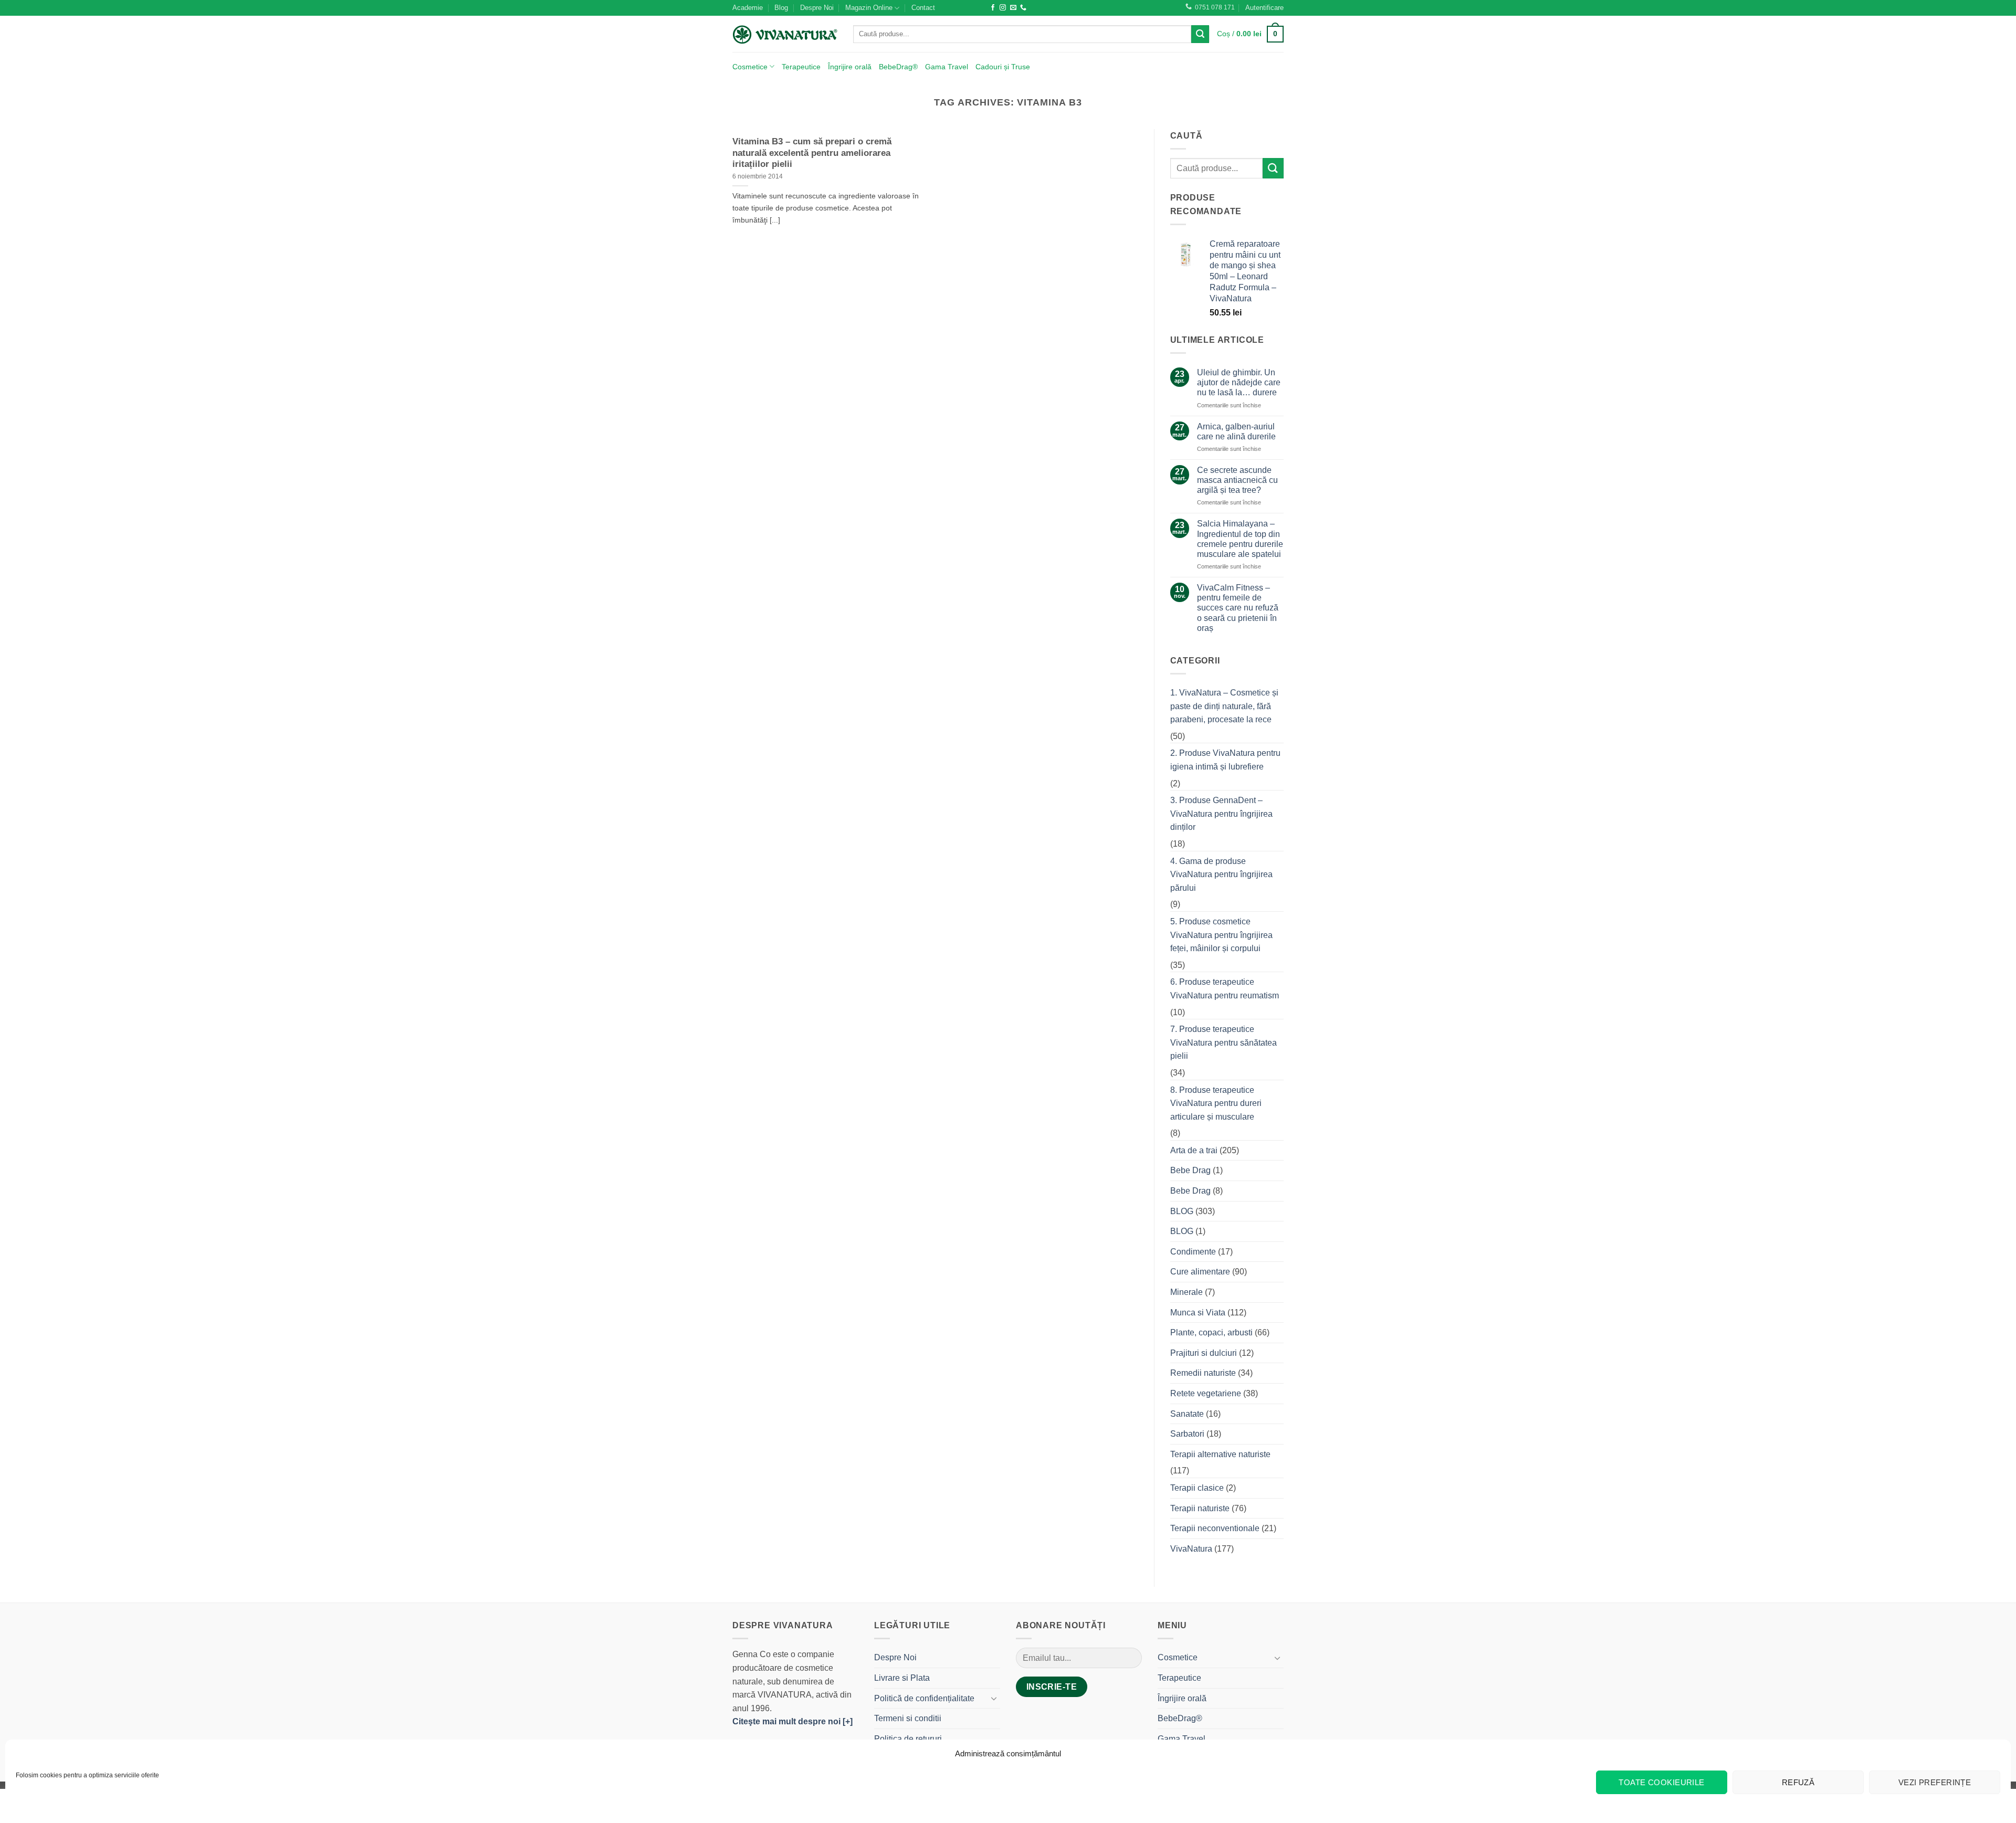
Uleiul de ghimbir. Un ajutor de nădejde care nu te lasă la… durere (1239, 382)
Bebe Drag (1190, 1170)
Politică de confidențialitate (924, 1698)
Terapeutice (801, 67)
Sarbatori (1187, 1434)
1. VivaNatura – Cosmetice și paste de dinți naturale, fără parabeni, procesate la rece (1224, 706)
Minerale (1186, 1292)
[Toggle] (994, 1698)
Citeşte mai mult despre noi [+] (792, 1721)
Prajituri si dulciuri (1204, 1353)
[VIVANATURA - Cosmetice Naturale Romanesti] (785, 34)
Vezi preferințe (1935, 1782)
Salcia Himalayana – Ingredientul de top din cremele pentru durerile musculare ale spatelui (1240, 539)
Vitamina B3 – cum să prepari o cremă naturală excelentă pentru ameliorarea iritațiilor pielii (812, 153)
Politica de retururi (908, 1739)
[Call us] (1023, 8)
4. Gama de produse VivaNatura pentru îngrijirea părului (1221, 874)
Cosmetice (750, 67)
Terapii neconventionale (1215, 1528)
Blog (781, 8)
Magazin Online (869, 8)
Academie (748, 8)
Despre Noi (817, 8)
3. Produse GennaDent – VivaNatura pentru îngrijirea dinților (1221, 814)
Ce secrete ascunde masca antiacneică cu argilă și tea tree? (1237, 480)
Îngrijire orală (850, 67)
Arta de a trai (1194, 1150)
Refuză (1798, 1782)
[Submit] (1200, 34)
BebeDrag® (898, 67)
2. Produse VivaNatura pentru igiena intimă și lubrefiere (1225, 760)
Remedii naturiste (1203, 1373)
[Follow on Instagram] (1003, 8)
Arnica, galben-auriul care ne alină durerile (1236, 431)
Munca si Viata (1198, 1313)
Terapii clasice (1197, 1488)
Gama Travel (947, 67)
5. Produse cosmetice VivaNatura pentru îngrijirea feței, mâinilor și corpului (1221, 935)
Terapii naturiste (1200, 1508)
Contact (923, 8)
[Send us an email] (1013, 8)
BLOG (1182, 1211)
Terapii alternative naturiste (1220, 1454)
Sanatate (1187, 1414)
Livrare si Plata (902, 1678)
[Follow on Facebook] (993, 8)
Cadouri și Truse (1003, 67)
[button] (1264, 8)
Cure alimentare (1200, 1272)
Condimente (1193, 1252)
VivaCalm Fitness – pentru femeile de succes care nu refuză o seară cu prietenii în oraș (1238, 608)
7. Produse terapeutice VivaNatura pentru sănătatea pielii (1224, 1042)
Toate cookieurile (1662, 1782)
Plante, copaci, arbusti (1211, 1332)
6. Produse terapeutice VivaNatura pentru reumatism (1225, 989)
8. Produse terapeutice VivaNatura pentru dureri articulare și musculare (1216, 1103)
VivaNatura (1191, 1549)
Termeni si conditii (908, 1718)
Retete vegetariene (1206, 1393)
